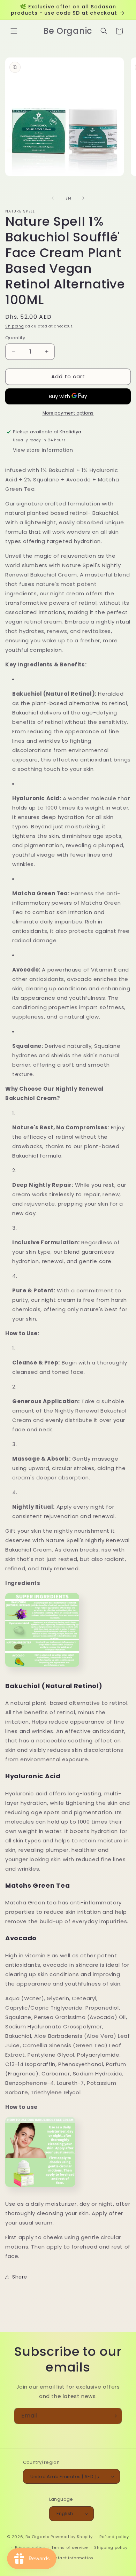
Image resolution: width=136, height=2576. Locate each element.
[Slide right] (83, 198)
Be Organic (37, 2537)
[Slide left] (53, 198)
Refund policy (114, 2537)
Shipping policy (111, 2547)
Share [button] (20, 2277)
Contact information (71, 2558)
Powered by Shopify (72, 2537)
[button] (14, 31)
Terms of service (69, 2547)
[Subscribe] (114, 2416)
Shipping (15, 326)
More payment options (68, 413)
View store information (43, 450)
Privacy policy (30, 2547)
